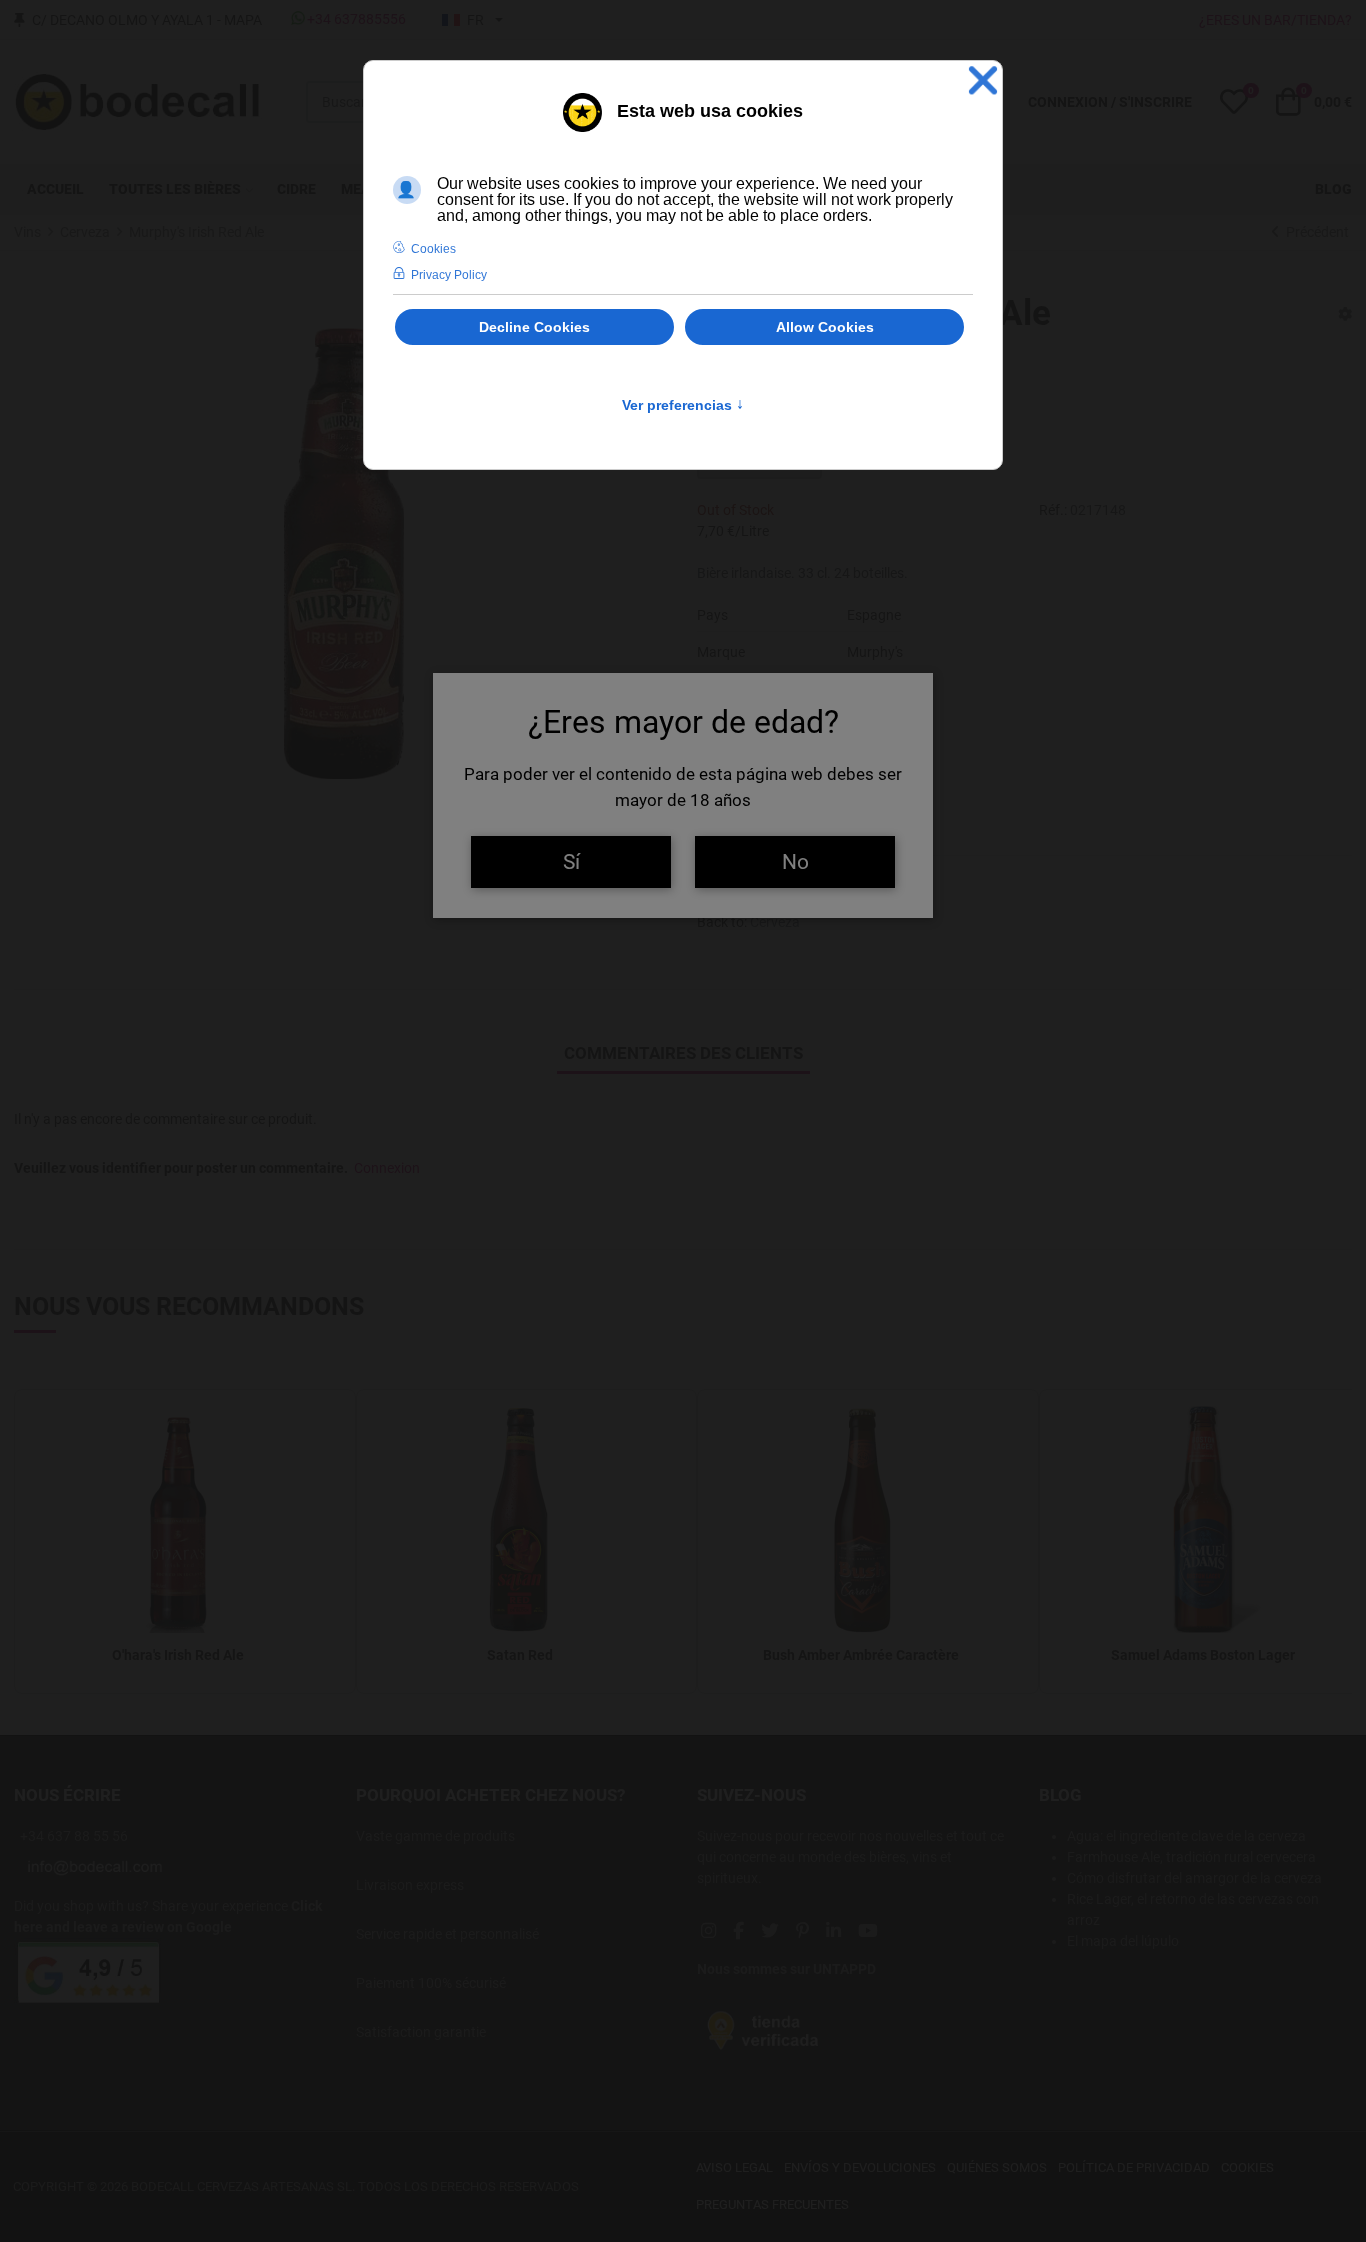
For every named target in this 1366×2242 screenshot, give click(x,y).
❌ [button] (983, 80)
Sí (571, 861)
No (795, 861)
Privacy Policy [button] (449, 275)
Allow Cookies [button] (825, 327)
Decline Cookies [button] (534, 327)
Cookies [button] (433, 249)
